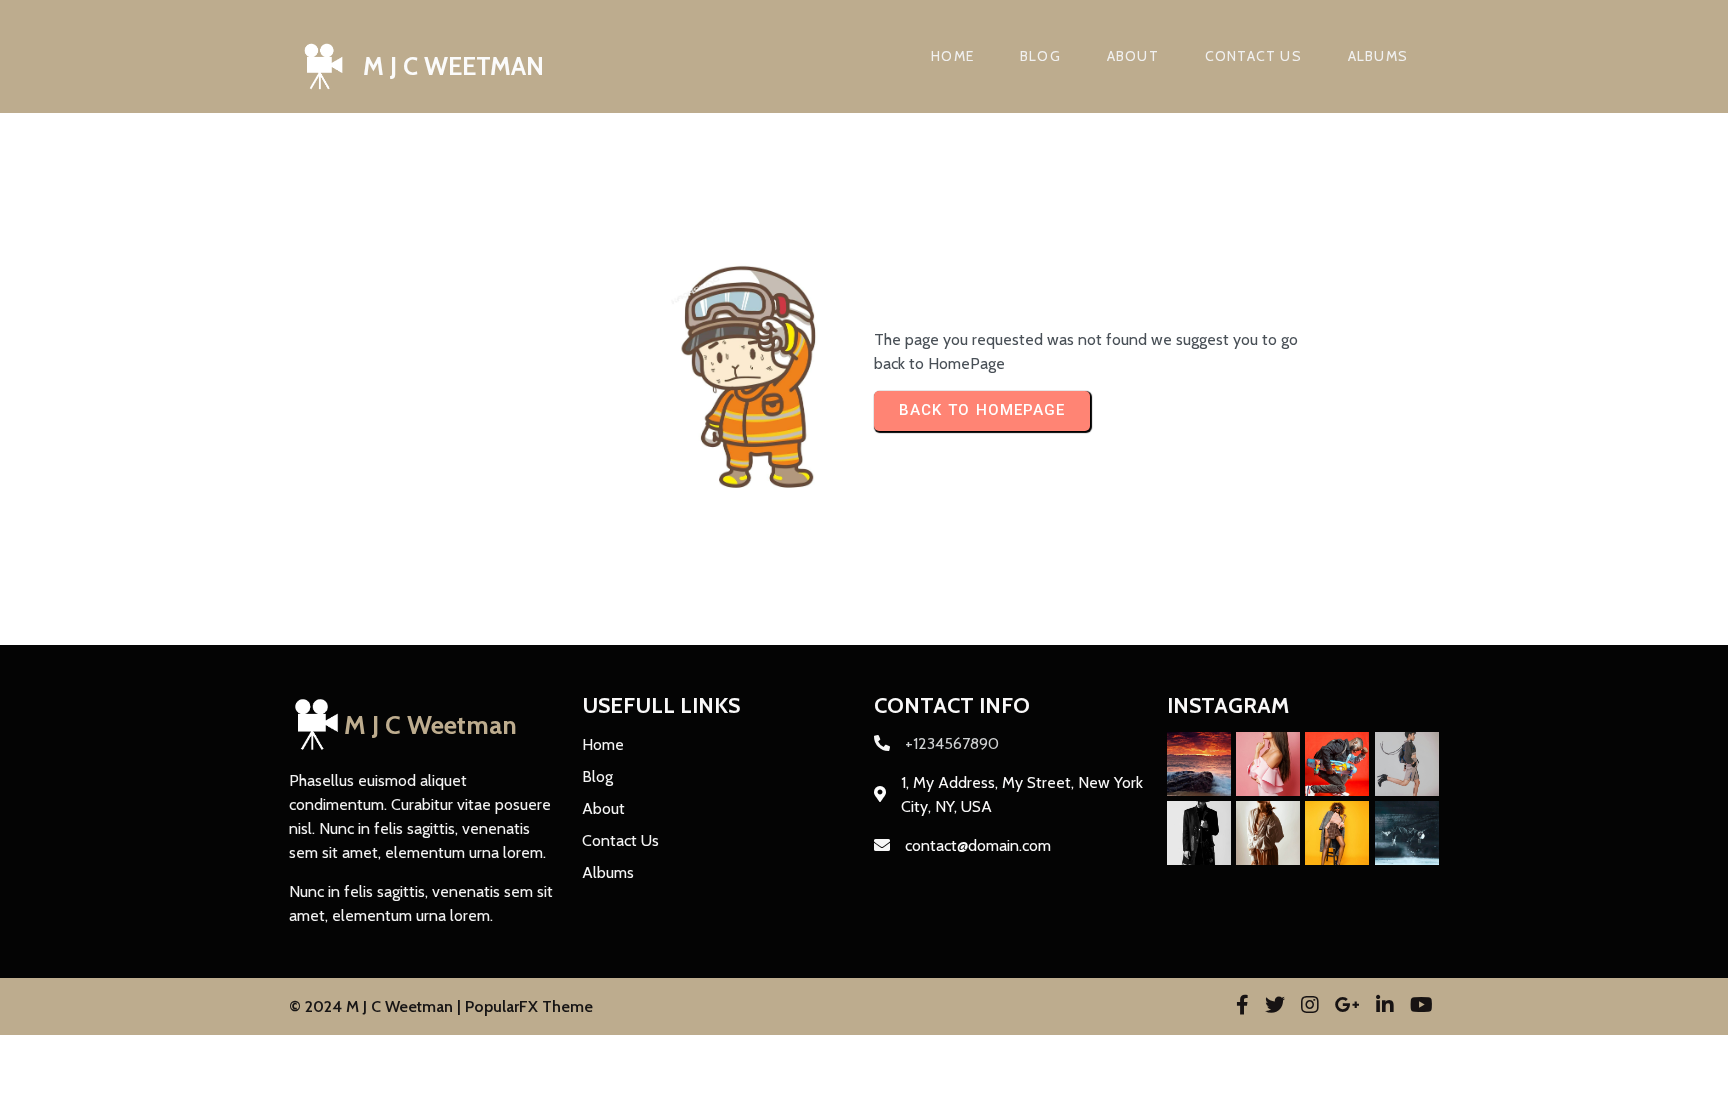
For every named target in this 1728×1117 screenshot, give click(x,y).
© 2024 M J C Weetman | (377, 1006)
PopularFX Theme (529, 1006)
